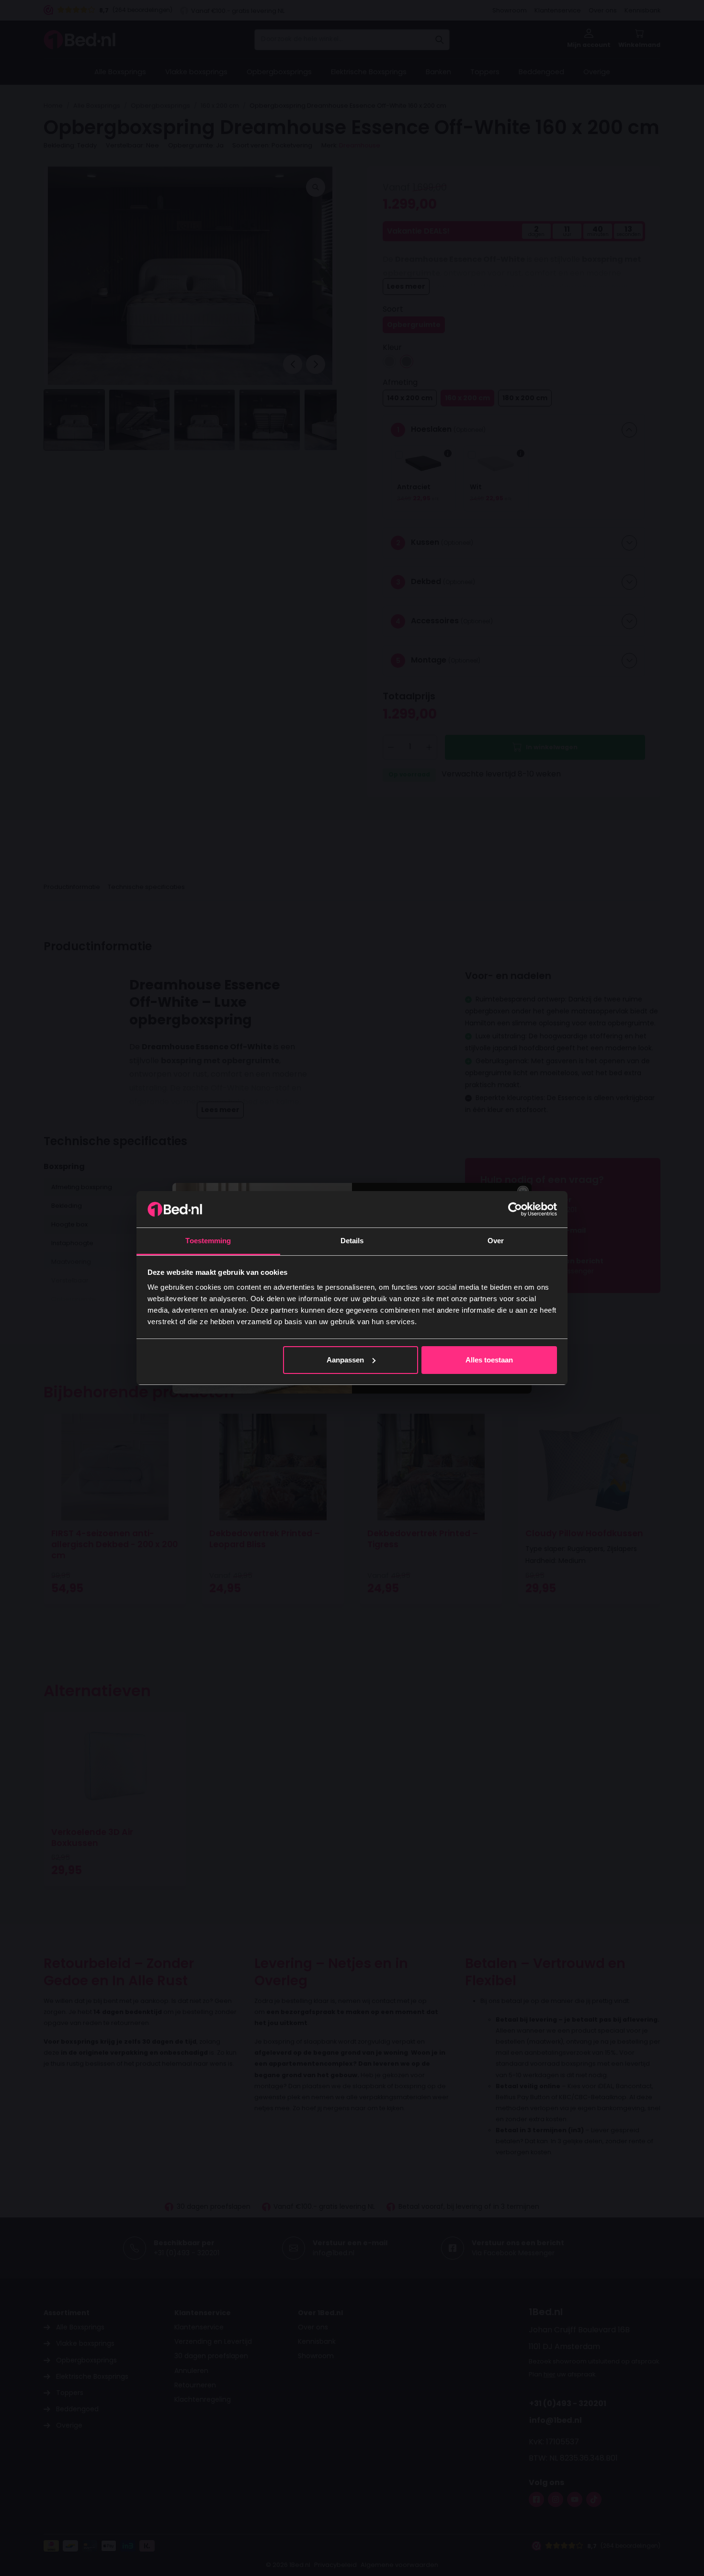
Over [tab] (496, 1241)
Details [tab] (352, 1241)
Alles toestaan (489, 1360)
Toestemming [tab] (208, 1241)
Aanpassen (345, 1360)
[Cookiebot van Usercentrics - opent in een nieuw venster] (515, 1209)
